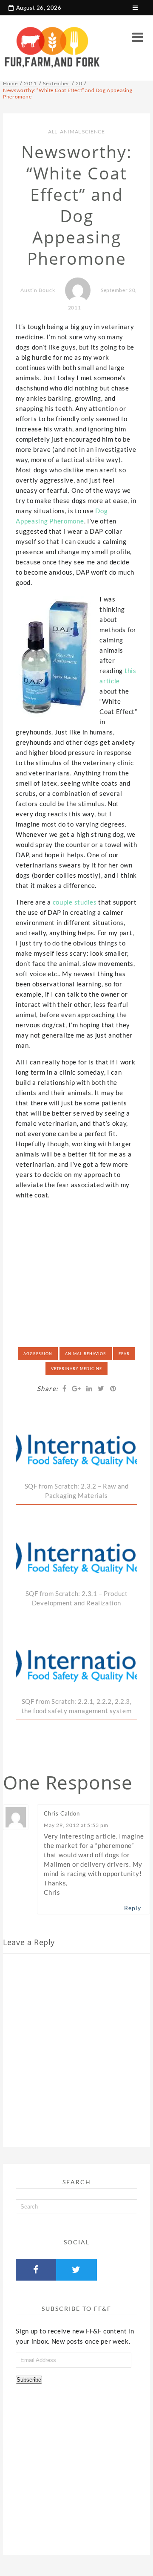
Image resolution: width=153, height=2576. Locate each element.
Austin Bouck (38, 290)
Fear (124, 1354)
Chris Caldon (62, 1813)
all (53, 132)
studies (86, 902)
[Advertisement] (79, 1260)
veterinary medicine (76, 1369)
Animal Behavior (86, 1354)
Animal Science (82, 132)
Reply (133, 1908)
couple (63, 902)
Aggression (38, 1354)
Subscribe (29, 2380)
